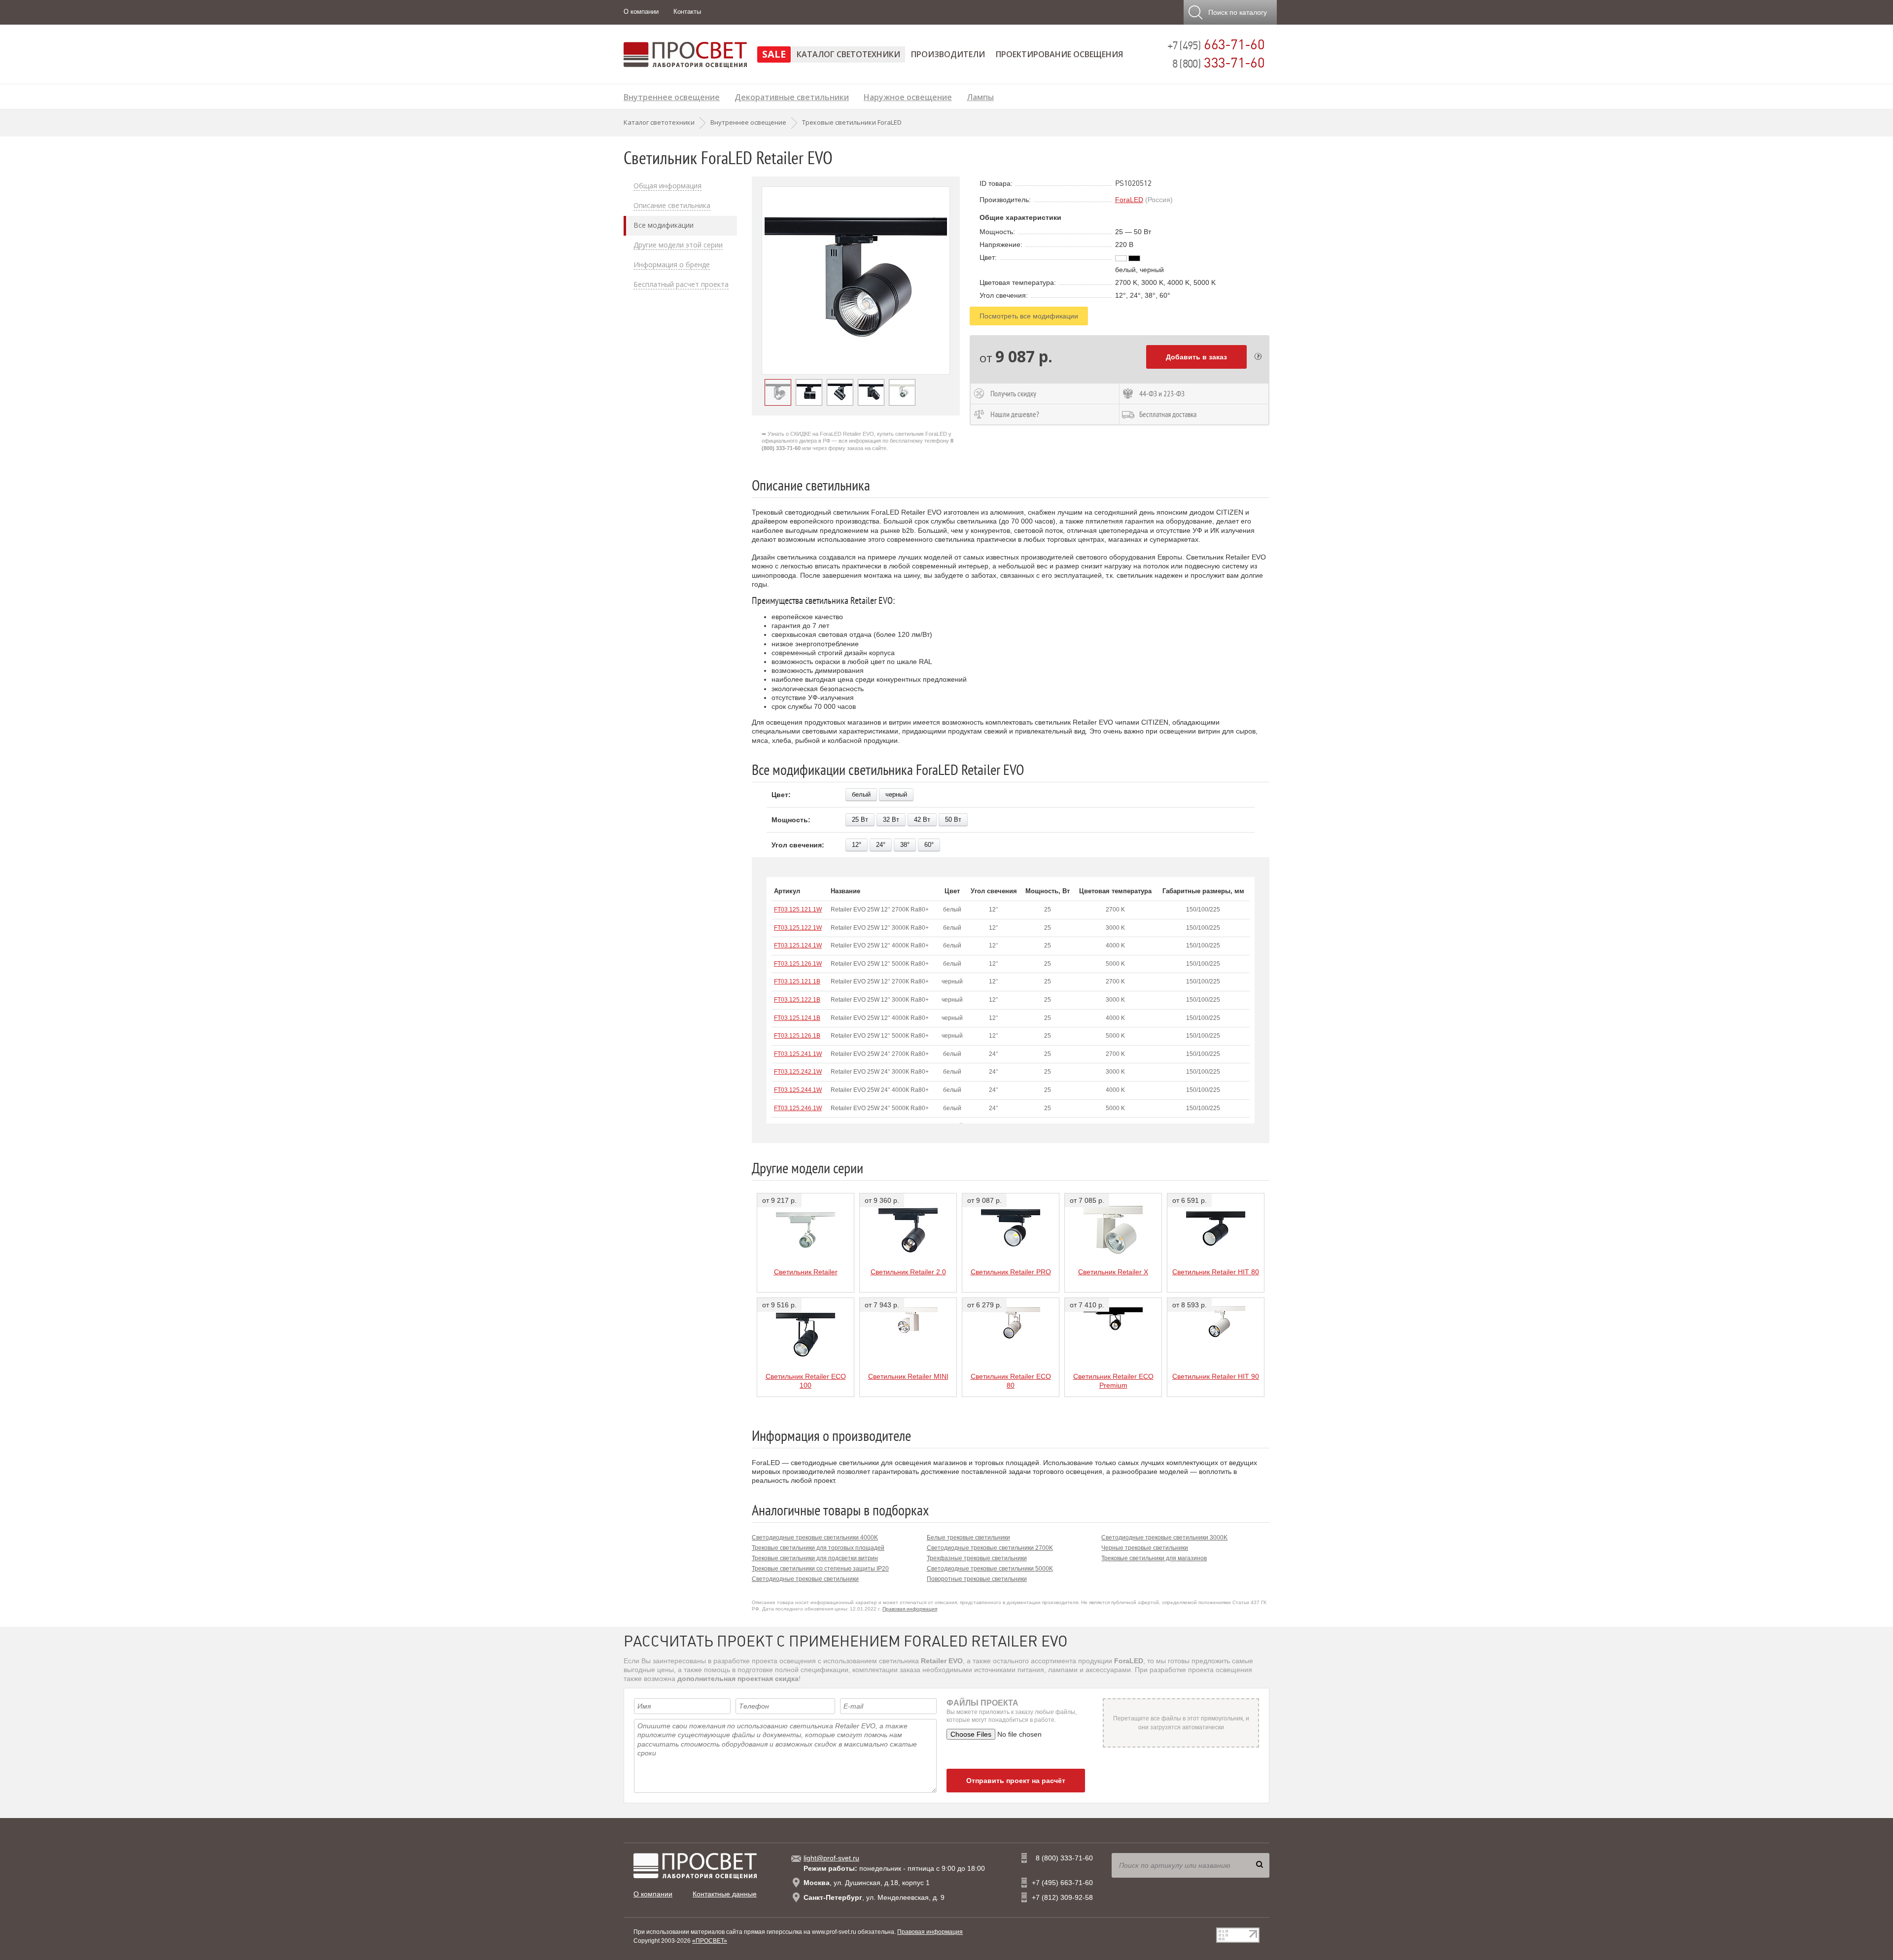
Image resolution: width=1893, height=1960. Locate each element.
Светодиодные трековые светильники (805, 1579)
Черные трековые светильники (1145, 1548)
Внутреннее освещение (672, 96)
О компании (641, 12)
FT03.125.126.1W (798, 964)
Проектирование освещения (1059, 54)
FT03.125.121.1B (797, 981)
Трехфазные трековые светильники (977, 1558)
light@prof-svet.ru (831, 1858)
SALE (774, 54)
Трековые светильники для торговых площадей (818, 1548)
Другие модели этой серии (678, 245)
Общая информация (667, 186)
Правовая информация (910, 1609)
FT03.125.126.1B (797, 1036)
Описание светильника (672, 206)
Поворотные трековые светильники (977, 1579)
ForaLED (1129, 200)
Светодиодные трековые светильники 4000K (815, 1538)
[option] (856, 280)
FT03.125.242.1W (798, 1072)
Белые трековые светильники (968, 1538)
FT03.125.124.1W (798, 945)
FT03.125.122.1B (797, 1000)
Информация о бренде (672, 265)
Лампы (980, 96)
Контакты (687, 12)
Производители (948, 54)
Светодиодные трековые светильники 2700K (990, 1548)
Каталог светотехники (848, 54)
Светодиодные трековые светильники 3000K (1164, 1538)
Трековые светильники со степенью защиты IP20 (820, 1569)
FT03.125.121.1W (798, 910)
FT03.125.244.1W (798, 1090)
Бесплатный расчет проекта (681, 284)
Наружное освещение (908, 96)
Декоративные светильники (792, 96)
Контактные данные (725, 1894)
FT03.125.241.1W (798, 1054)
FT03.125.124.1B (797, 1018)
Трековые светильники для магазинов (1154, 1558)
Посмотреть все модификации (1029, 316)
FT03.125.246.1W (798, 1108)
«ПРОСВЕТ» (710, 1941)
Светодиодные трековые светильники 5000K (990, 1569)
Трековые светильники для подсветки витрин (815, 1558)
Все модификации (664, 225)
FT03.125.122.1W (798, 928)
